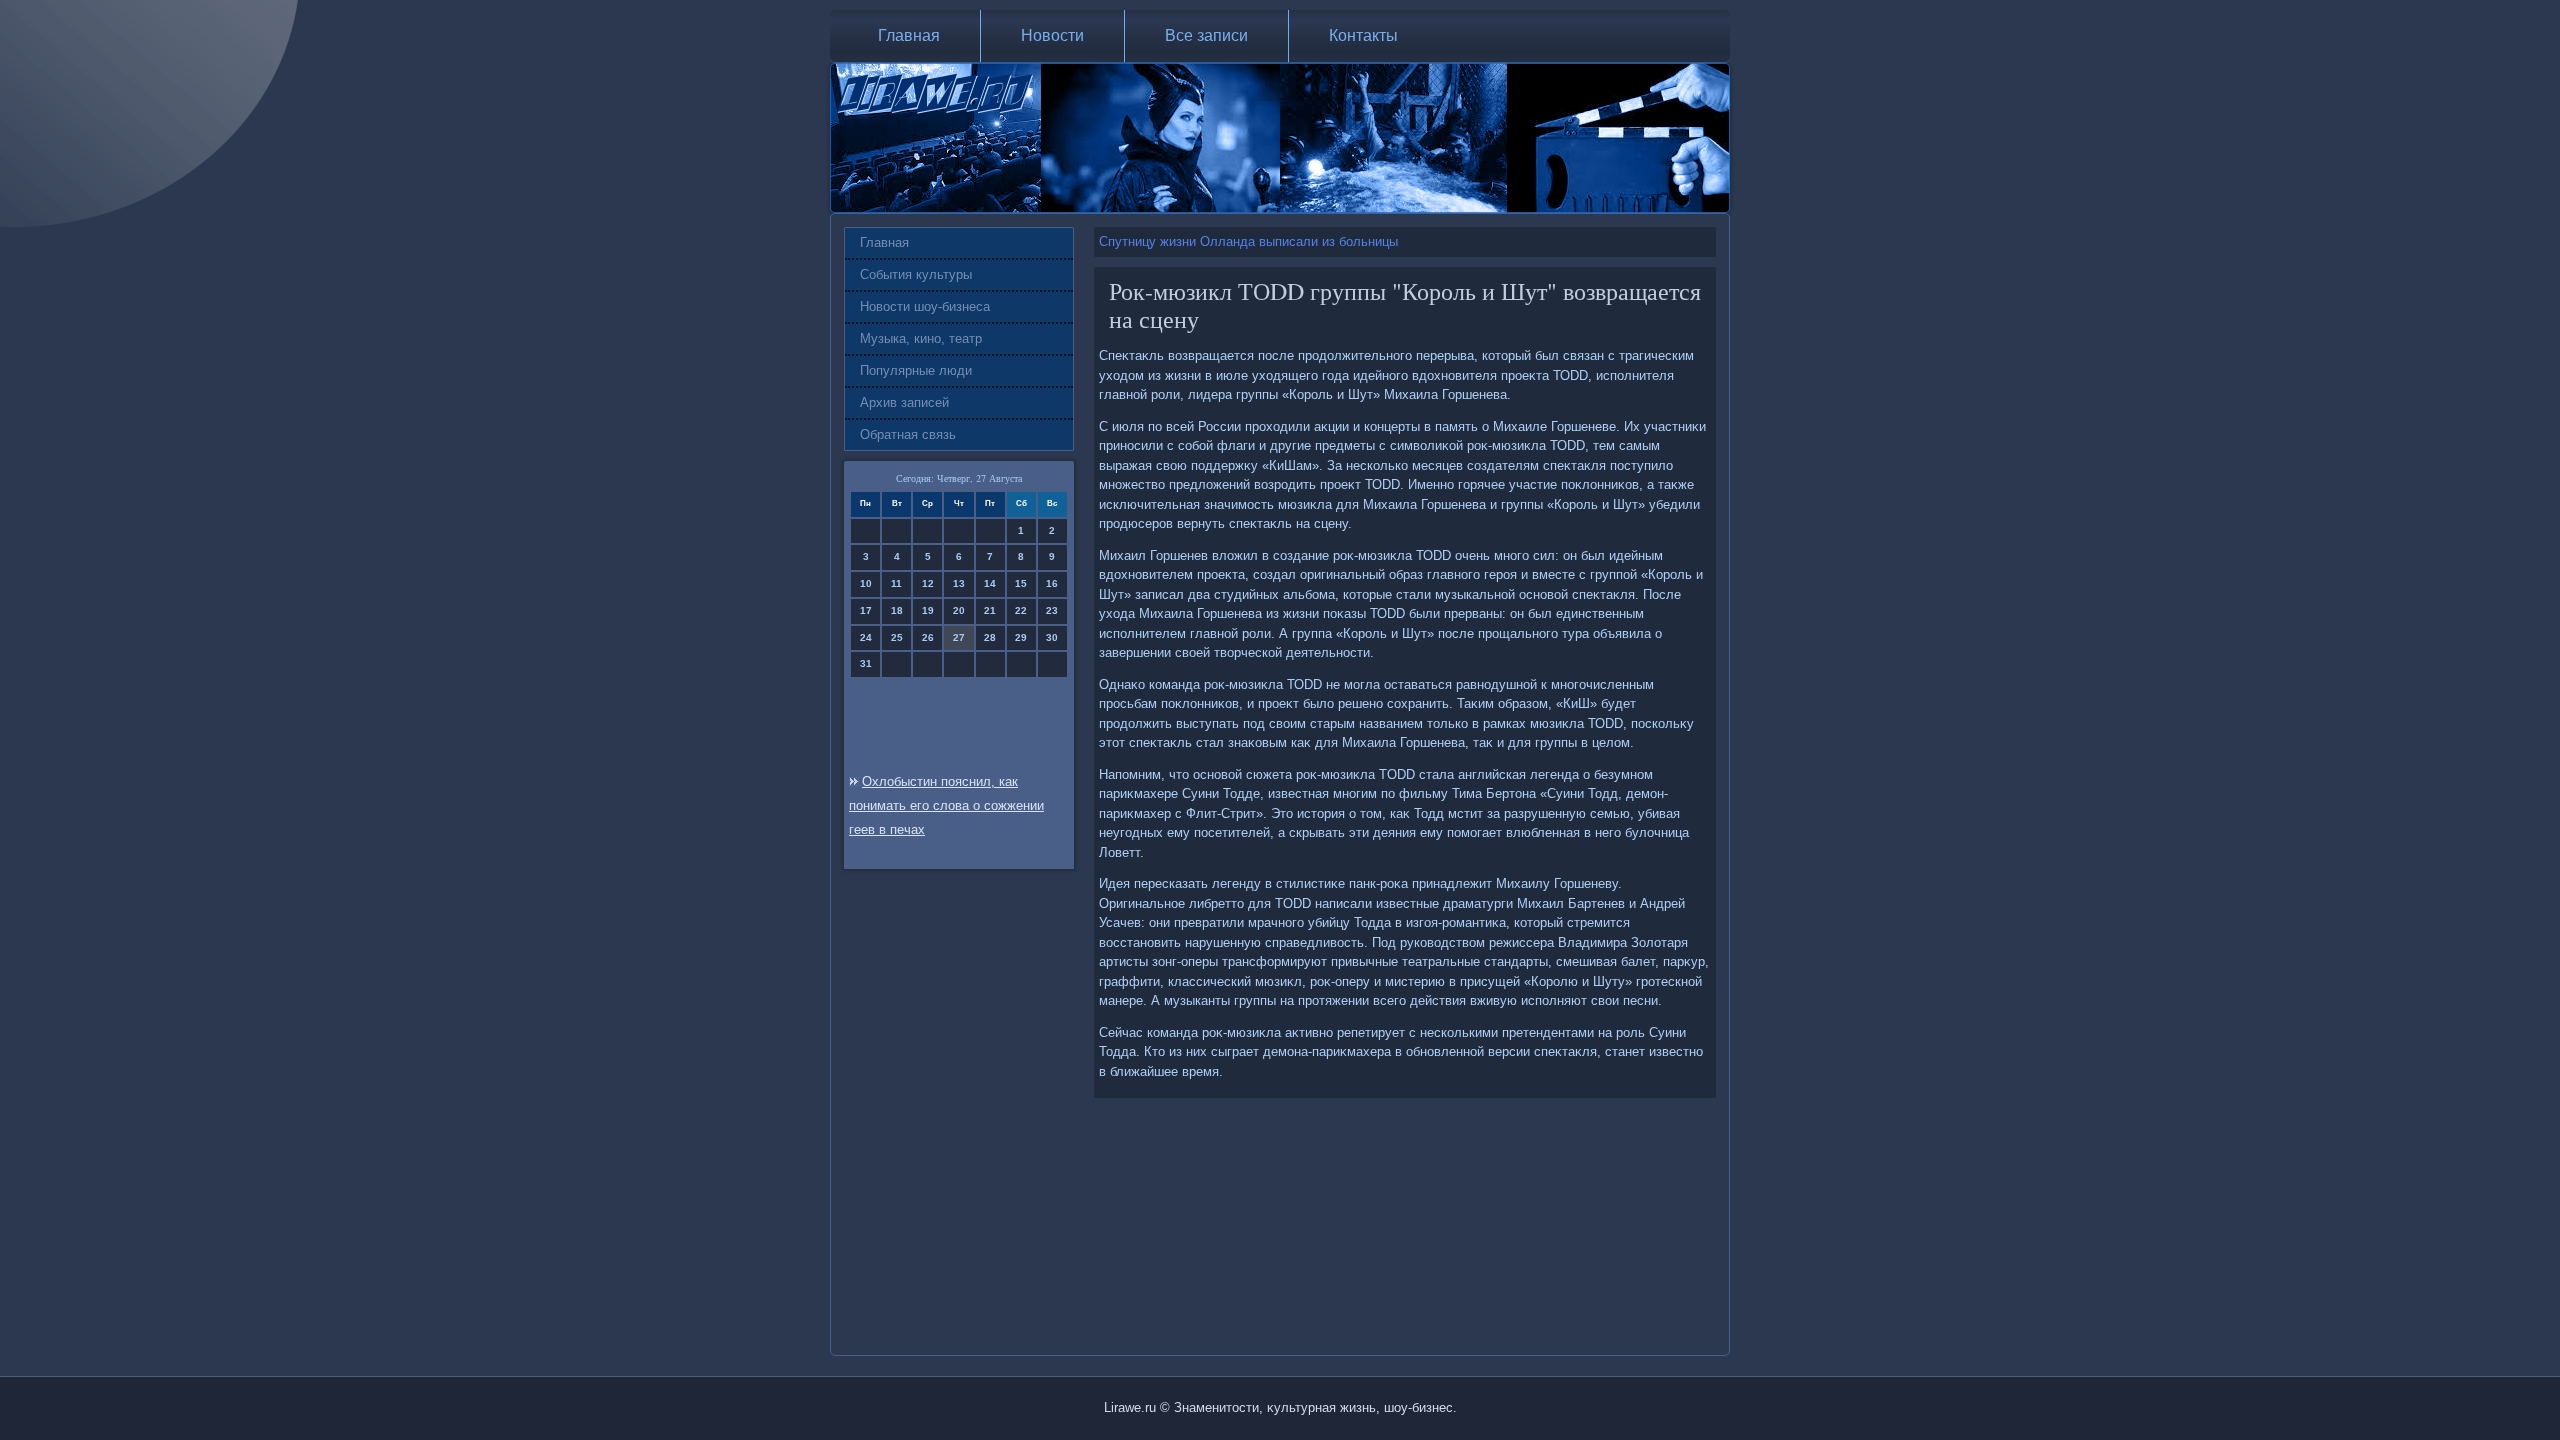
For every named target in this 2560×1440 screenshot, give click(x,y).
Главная (909, 35)
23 (1052, 610)
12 (928, 583)
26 (928, 637)
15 (1021, 583)
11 (896, 583)
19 (928, 610)
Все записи (1206, 35)
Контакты (1363, 35)
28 (990, 637)
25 (897, 637)
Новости (1052, 35)
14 (990, 583)
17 (866, 610)
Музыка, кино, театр (921, 338)
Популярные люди (916, 370)
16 (1052, 583)
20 (959, 610)
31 (866, 663)
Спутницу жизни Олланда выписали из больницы (1248, 241)
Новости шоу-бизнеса (925, 306)
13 (959, 583)
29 (1021, 637)
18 (897, 610)
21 (990, 610)
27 (959, 637)
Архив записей (904, 402)
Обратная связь (908, 434)
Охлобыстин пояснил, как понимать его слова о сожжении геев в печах (946, 805)
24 (866, 637)
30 (1052, 637)
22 (1021, 610)
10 (866, 583)
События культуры (916, 274)
